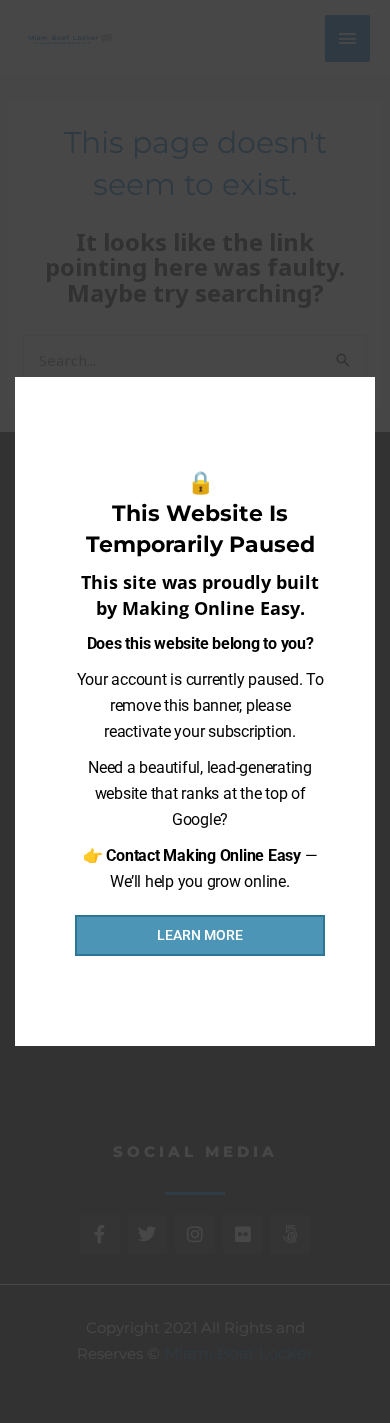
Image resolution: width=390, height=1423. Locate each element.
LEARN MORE (200, 935)
